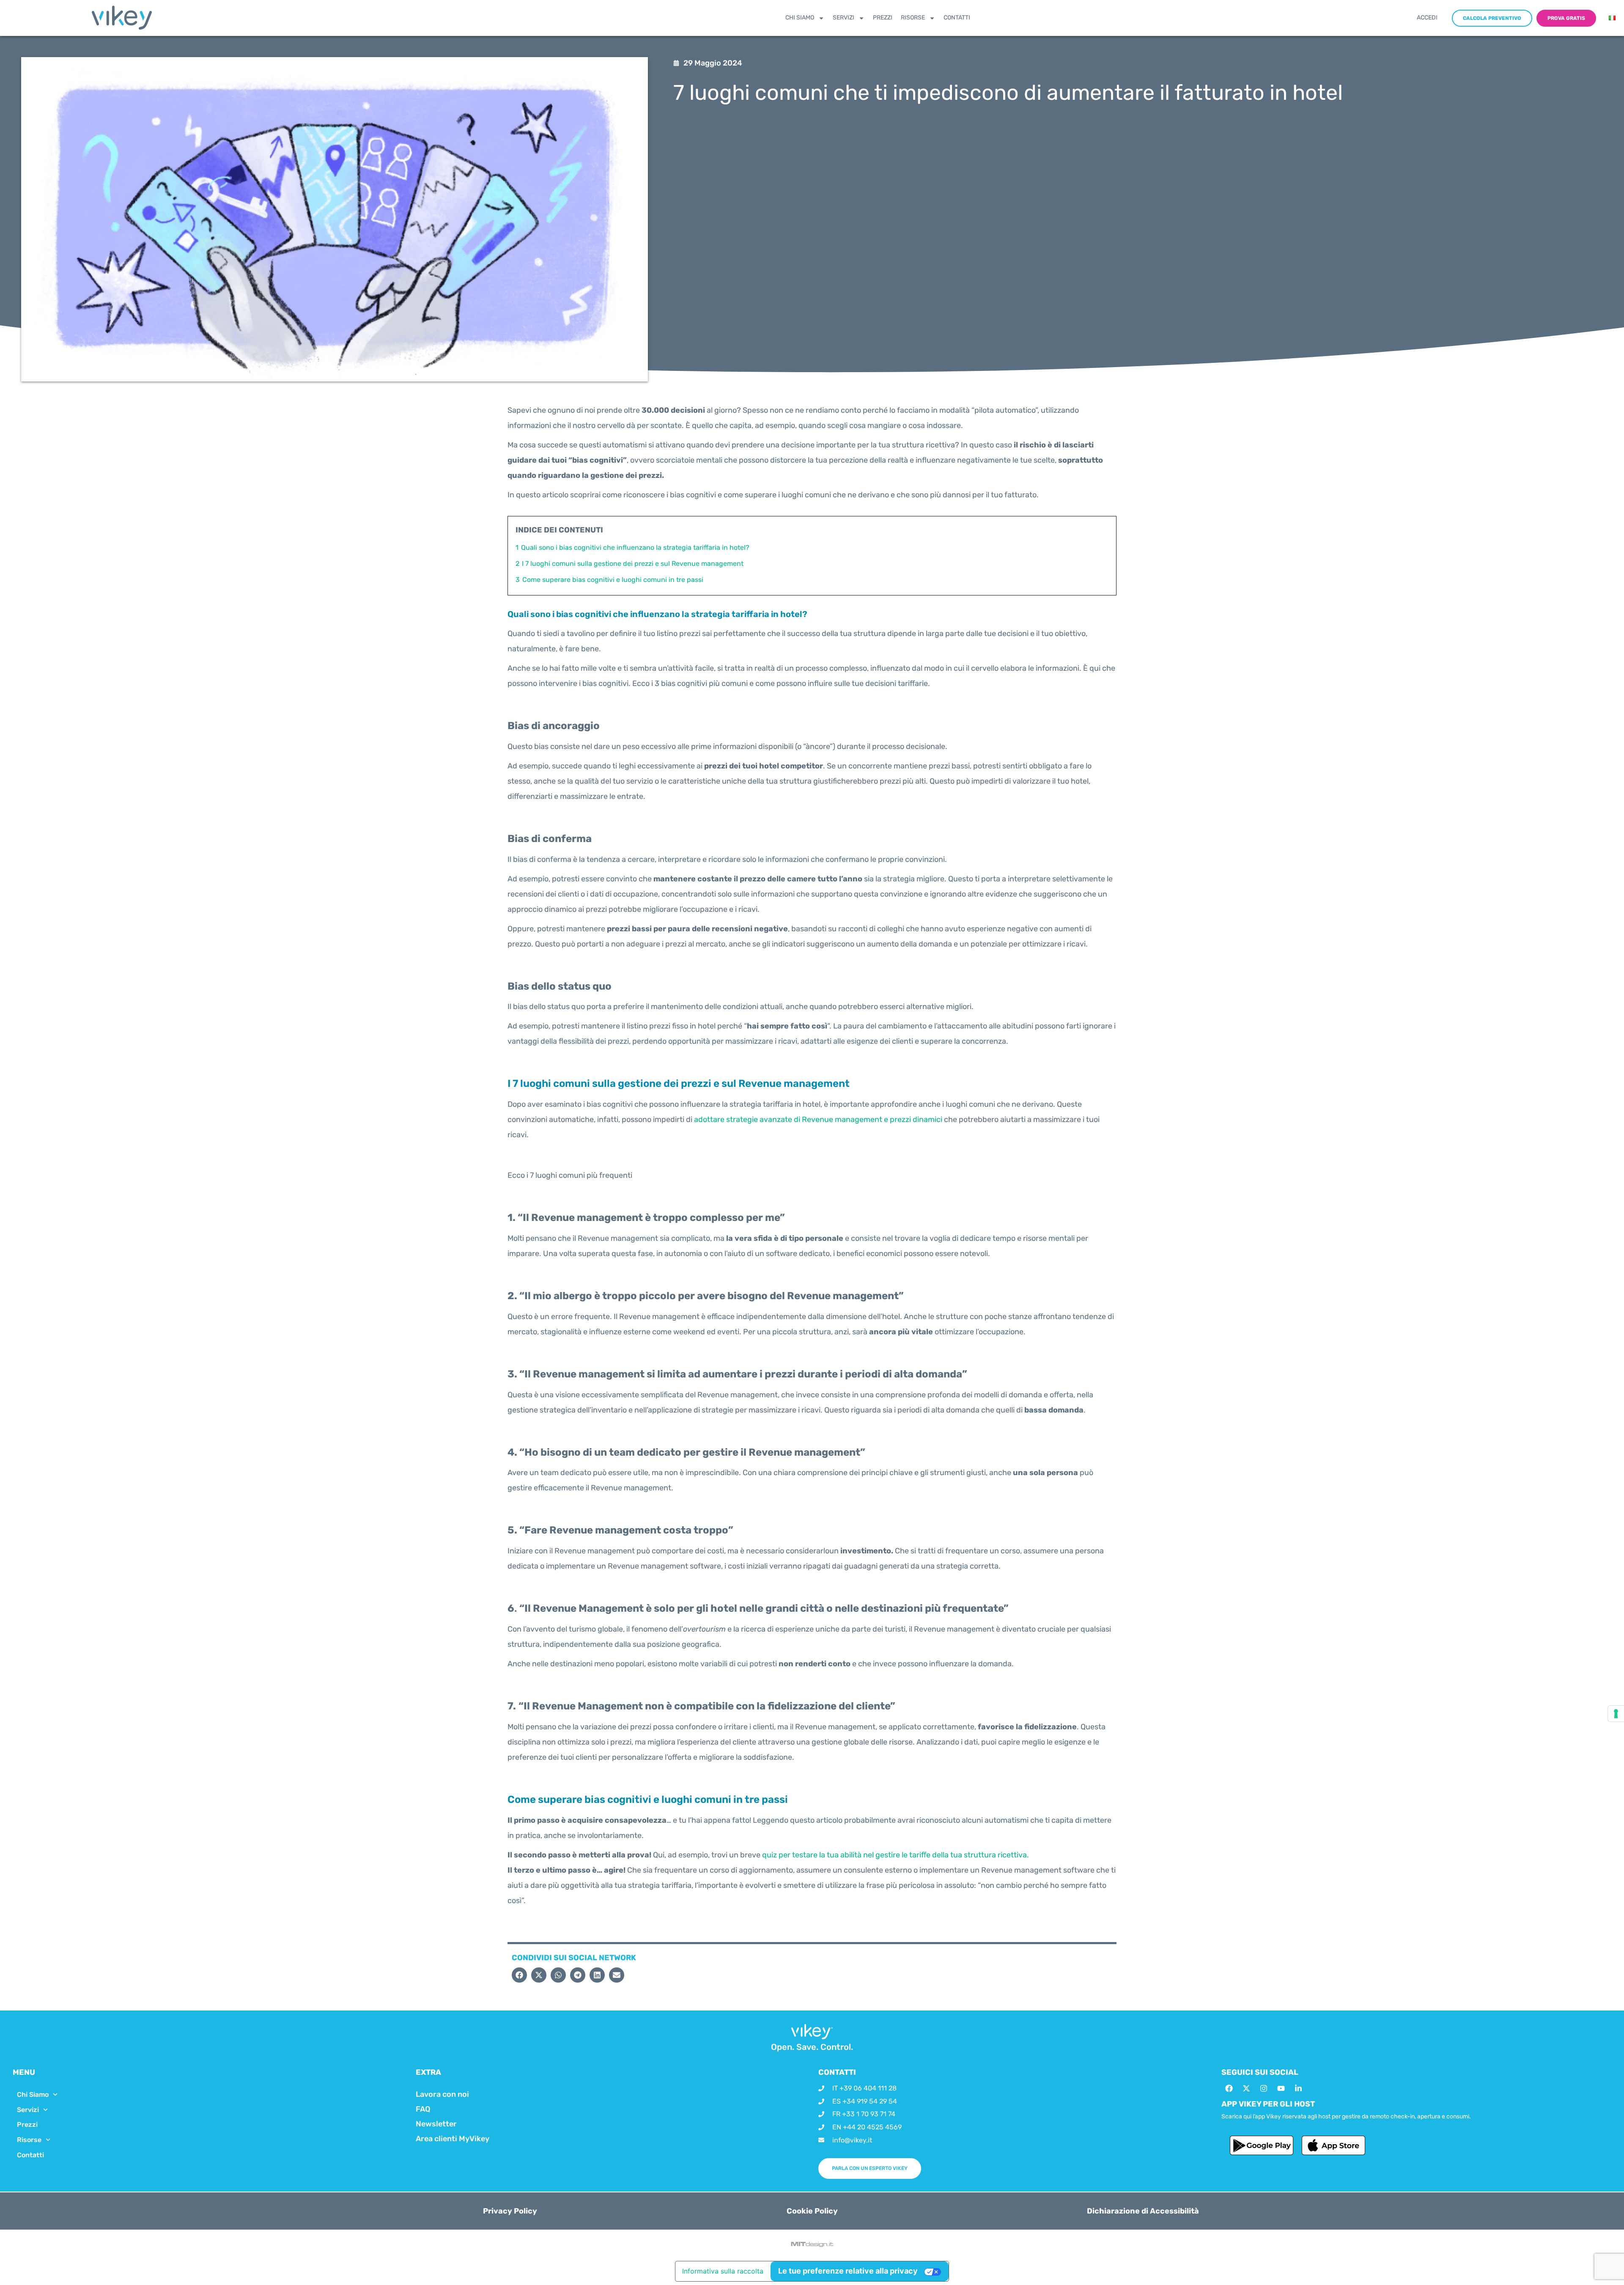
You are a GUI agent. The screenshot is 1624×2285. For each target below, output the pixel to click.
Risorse (913, 18)
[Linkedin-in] (1298, 2088)
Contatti (957, 18)
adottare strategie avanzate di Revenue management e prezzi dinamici (818, 1119)
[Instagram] (1264, 2088)
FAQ (423, 2109)
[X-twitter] (1246, 2088)
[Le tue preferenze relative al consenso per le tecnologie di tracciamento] (1616, 1714)
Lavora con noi (442, 2094)
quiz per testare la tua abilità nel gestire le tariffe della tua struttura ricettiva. (896, 1855)
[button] (519, 1975)
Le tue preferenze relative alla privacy (848, 2271)
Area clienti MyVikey (453, 2139)
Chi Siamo (800, 18)
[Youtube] (1281, 2088)
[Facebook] (1229, 2088)
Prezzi (883, 18)
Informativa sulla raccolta (723, 2271)
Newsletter (436, 2124)
